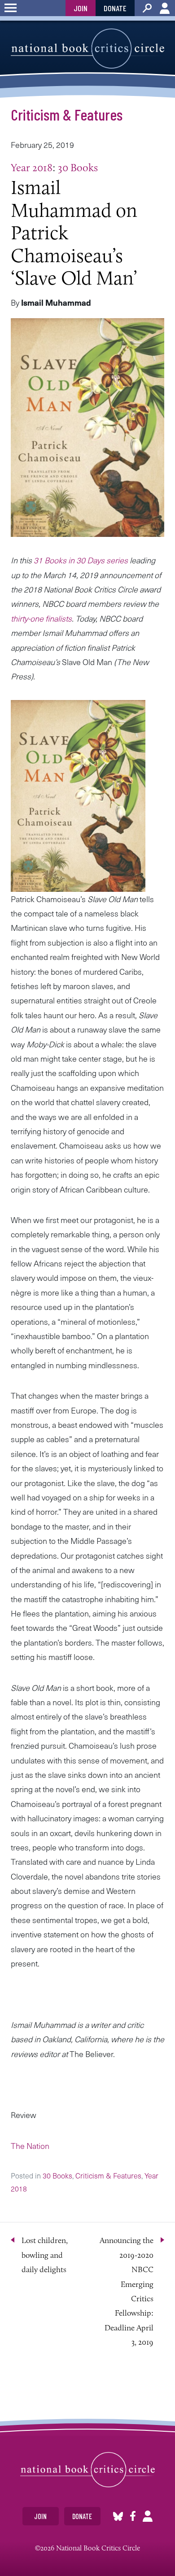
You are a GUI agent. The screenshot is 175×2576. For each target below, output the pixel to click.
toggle (11, 8)
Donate (115, 8)
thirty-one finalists (41, 618)
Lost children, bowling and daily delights (45, 2255)
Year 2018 (32, 167)
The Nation (31, 2146)
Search (147, 8)
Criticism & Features (67, 114)
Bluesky (118, 2516)
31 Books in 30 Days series (81, 560)
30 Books (78, 167)
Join (81, 8)
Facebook (133, 2516)
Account (165, 8)
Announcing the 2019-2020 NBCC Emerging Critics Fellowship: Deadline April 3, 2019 (127, 2291)
